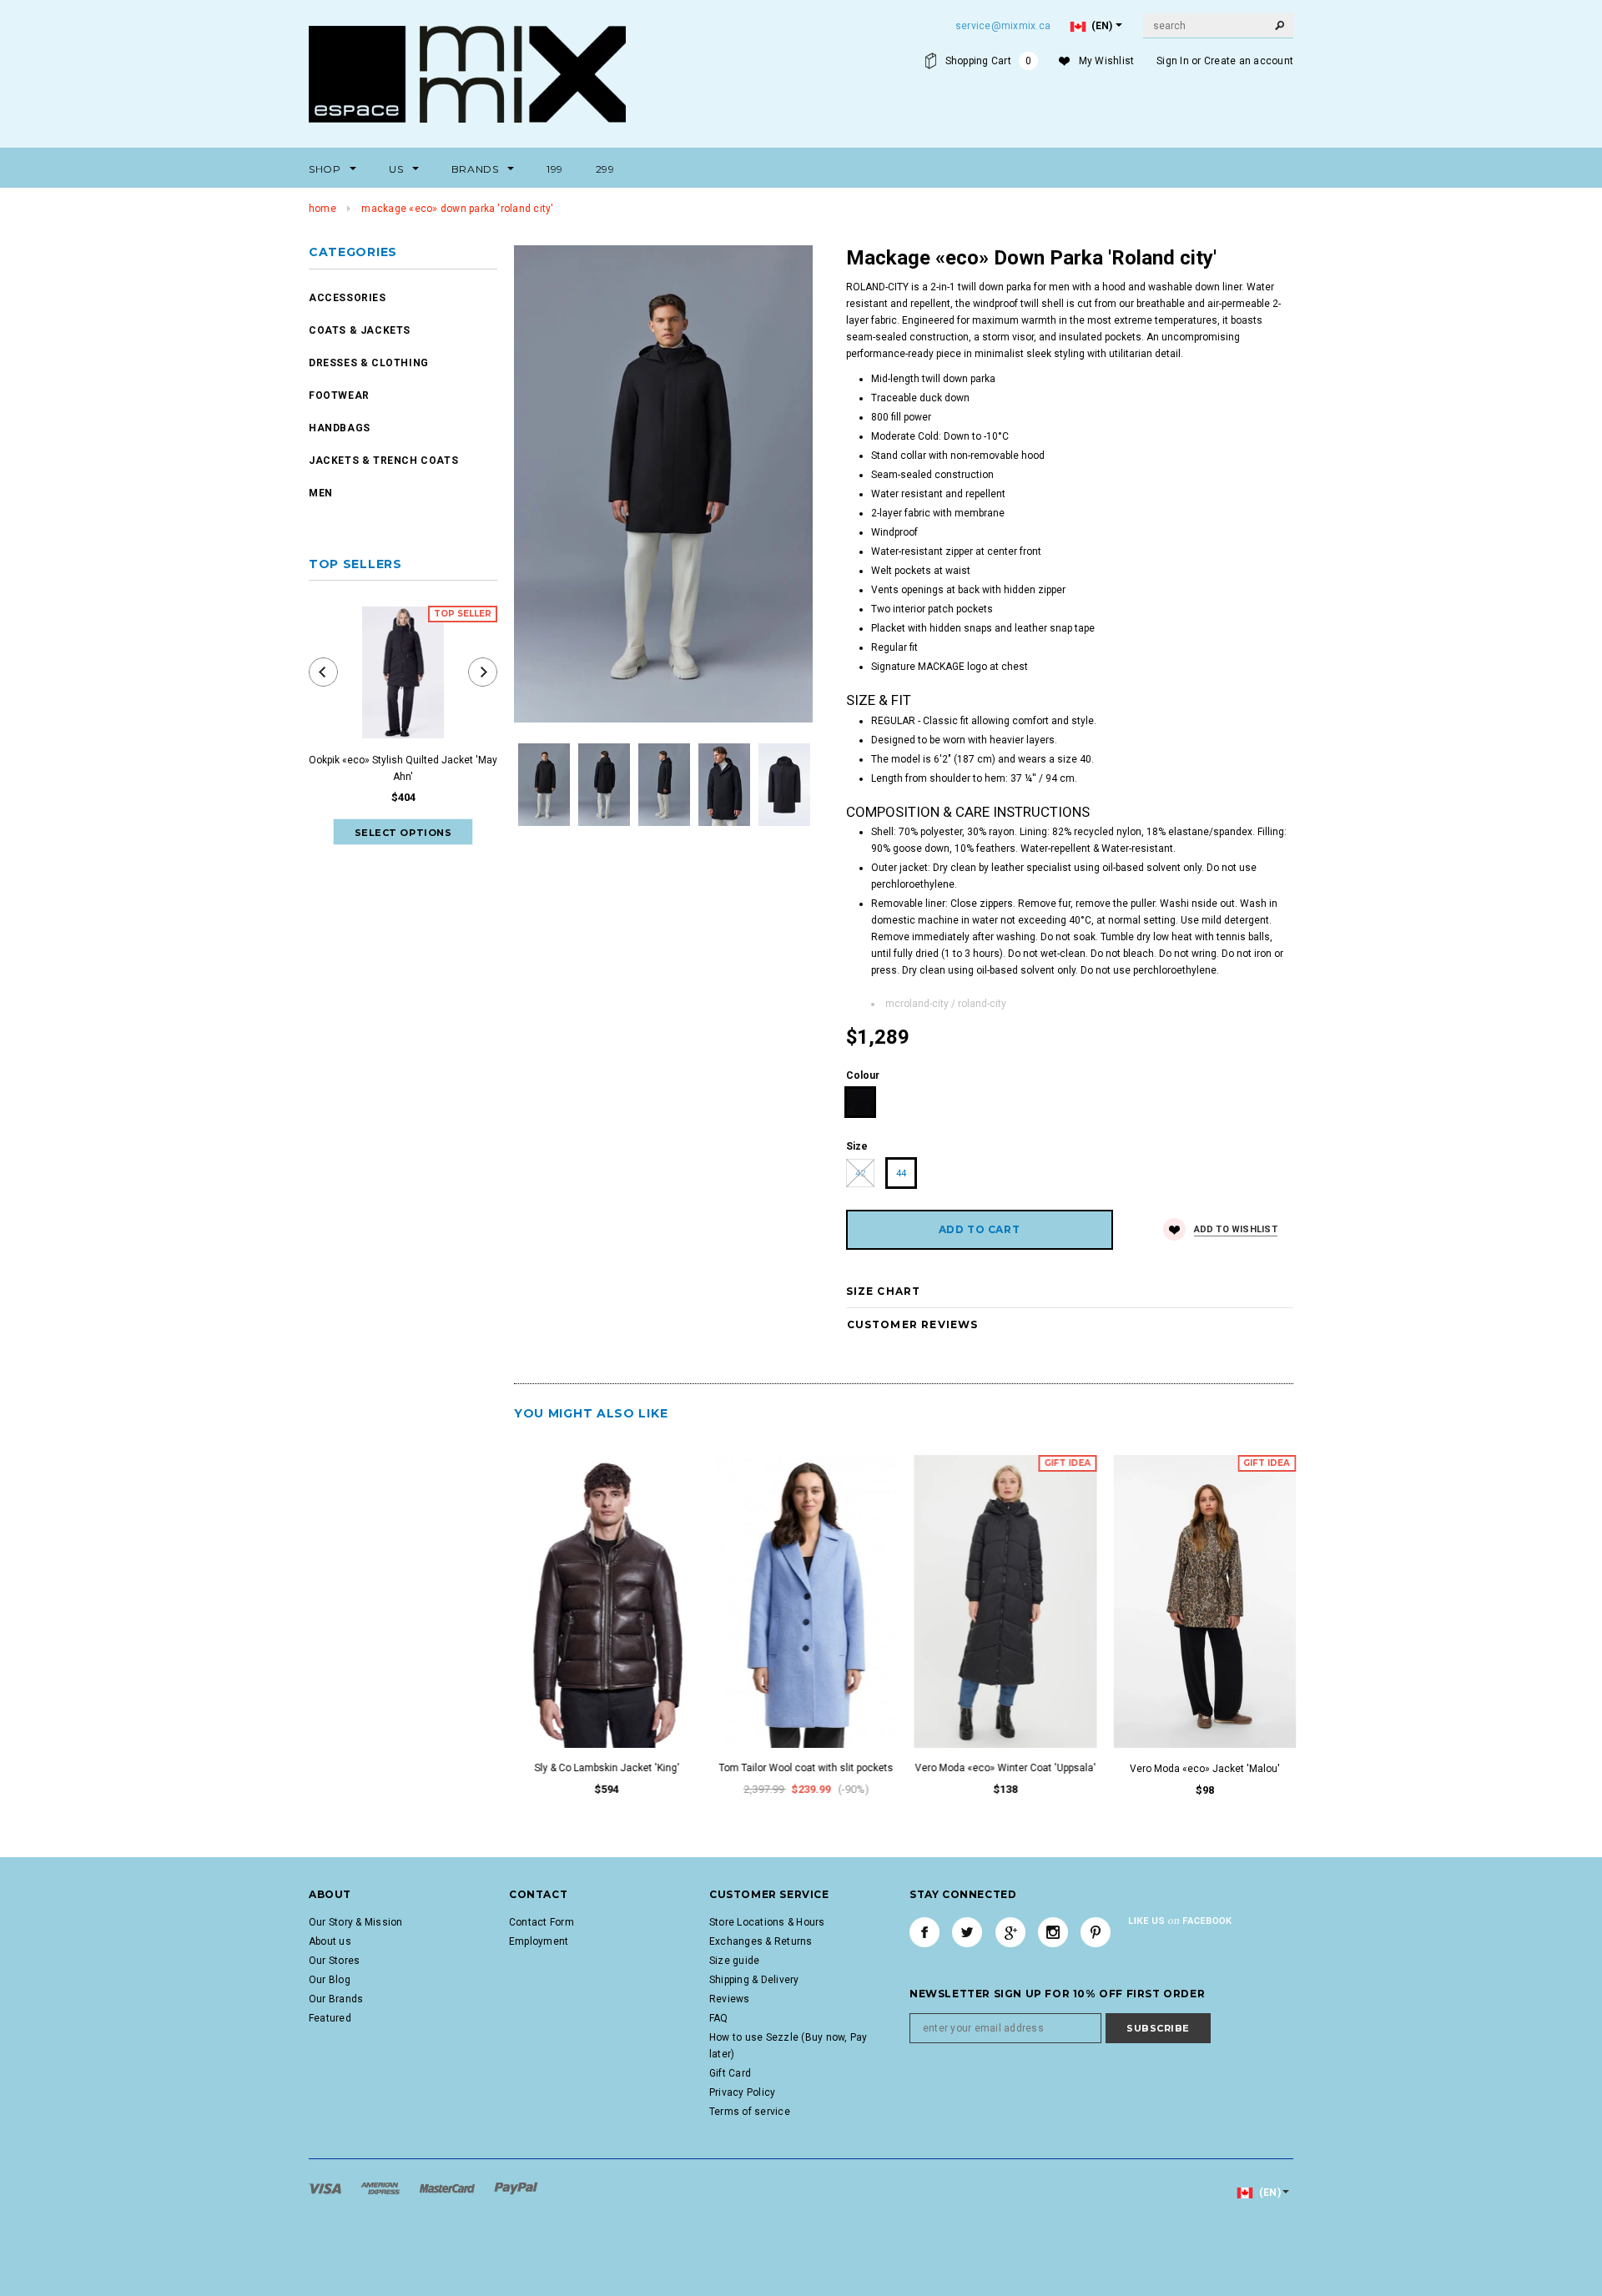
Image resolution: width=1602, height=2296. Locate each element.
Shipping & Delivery (754, 1980)
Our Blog (330, 1980)
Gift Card (730, 2073)
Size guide (734, 1961)
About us (330, 1941)
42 (860, 1173)
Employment (539, 1941)
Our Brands (336, 1999)
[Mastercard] (448, 2188)
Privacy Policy (742, 2092)
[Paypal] (516, 2188)
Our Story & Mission (356, 1922)
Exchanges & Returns (761, 1941)
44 (901, 1173)
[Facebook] (924, 1932)
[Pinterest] (1096, 1932)
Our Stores (334, 1961)
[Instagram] (1053, 1932)
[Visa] (326, 2188)
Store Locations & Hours (767, 1922)
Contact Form (542, 1922)
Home (322, 209)
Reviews (730, 1999)
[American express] (381, 2188)
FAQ (719, 2018)
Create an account (1249, 61)
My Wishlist (1107, 61)
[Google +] (1010, 1932)
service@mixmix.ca (1003, 26)
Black (861, 1103)
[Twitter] (967, 1932)
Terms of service (750, 2112)
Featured (330, 2018)
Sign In (1173, 61)
